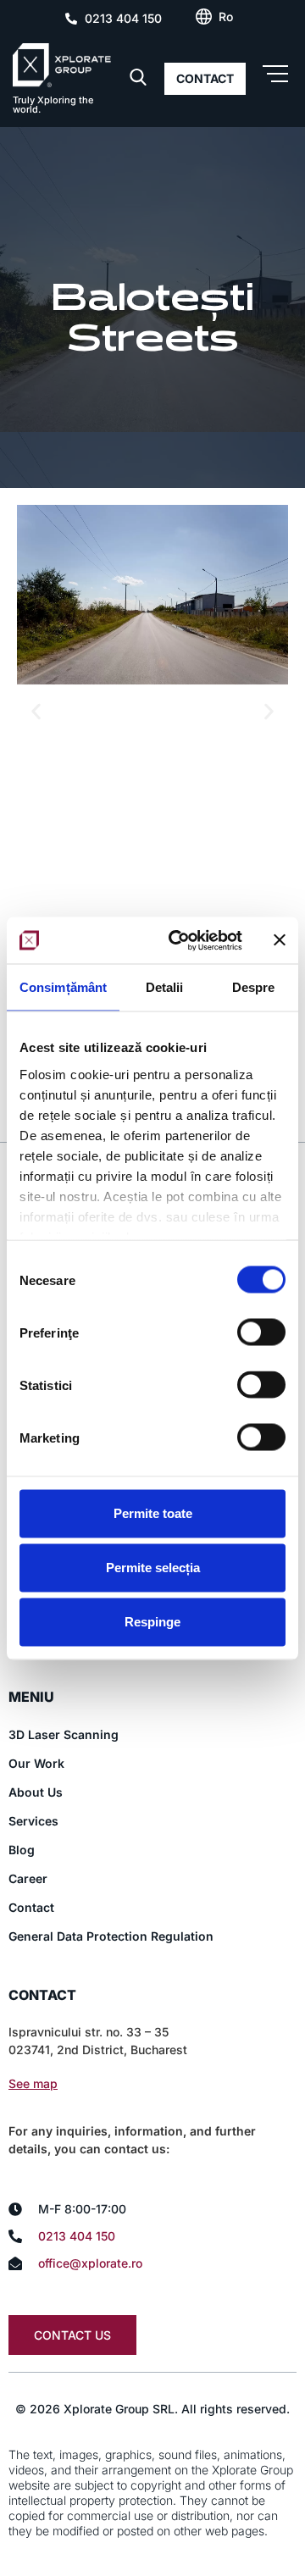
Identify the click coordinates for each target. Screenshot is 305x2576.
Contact (31, 1907)
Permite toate (153, 1513)
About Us (36, 1792)
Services (33, 1821)
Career (28, 1878)
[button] (36, 712)
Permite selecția (153, 1568)
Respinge (152, 1622)
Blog (22, 1850)
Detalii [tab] (165, 987)
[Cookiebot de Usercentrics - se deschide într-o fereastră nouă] (179, 940)
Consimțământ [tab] (63, 987)
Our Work (36, 1763)
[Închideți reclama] (280, 940)
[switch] (261, 1332)
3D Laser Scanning (64, 1734)
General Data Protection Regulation (111, 1936)
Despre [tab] (254, 987)
